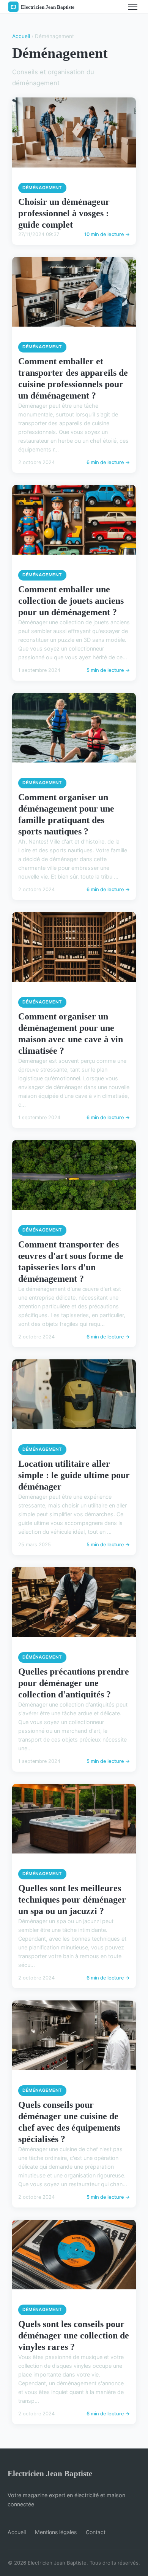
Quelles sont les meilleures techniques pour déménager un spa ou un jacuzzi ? (72, 1900)
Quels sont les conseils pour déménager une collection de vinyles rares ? (74, 2335)
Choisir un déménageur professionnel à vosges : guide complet (64, 213)
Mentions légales (56, 2532)
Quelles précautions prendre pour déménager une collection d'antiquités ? (74, 1683)
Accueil (21, 36)
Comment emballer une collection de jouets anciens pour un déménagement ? (71, 601)
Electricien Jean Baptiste (50, 2473)
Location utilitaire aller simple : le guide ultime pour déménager (74, 1475)
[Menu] (133, 7)
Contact (96, 2532)
